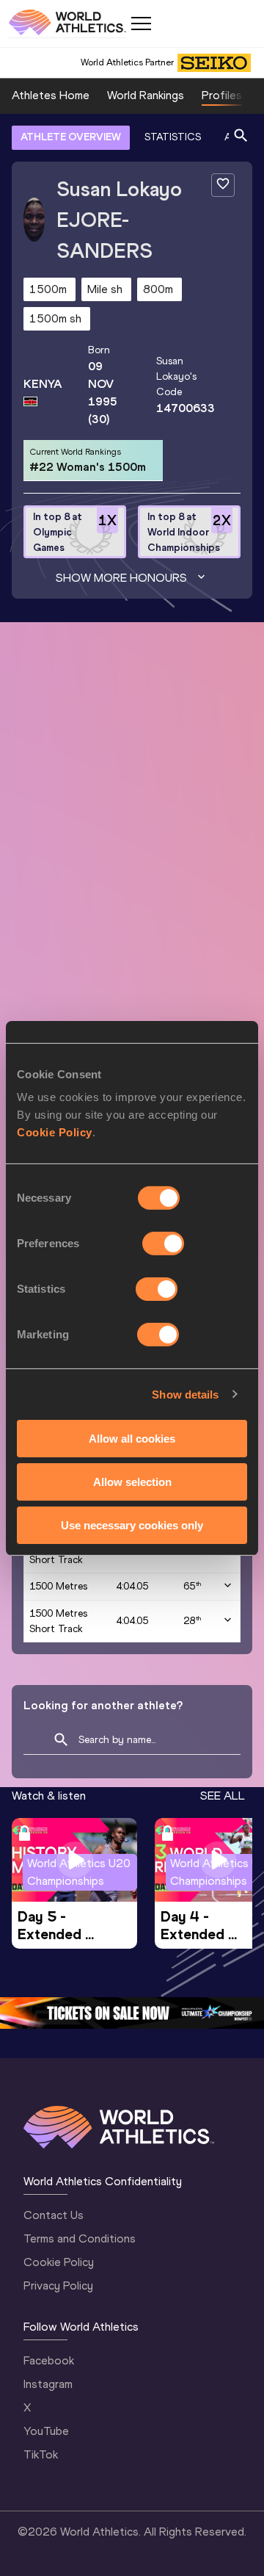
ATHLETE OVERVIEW (71, 137)
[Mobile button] (141, 24)
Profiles (222, 95)
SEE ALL (223, 1796)
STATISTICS (173, 137)
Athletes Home (51, 95)
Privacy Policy (58, 2285)
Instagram (48, 2384)
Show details (185, 1394)
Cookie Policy (55, 1132)
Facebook (49, 2360)
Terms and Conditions (80, 2238)
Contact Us (54, 2215)
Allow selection (132, 1482)
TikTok (41, 2454)
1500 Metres (58, 1586)
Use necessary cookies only (132, 1525)
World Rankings (146, 95)
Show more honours (121, 578)
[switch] (163, 1244)
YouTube (46, 2431)
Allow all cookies (132, 1439)
